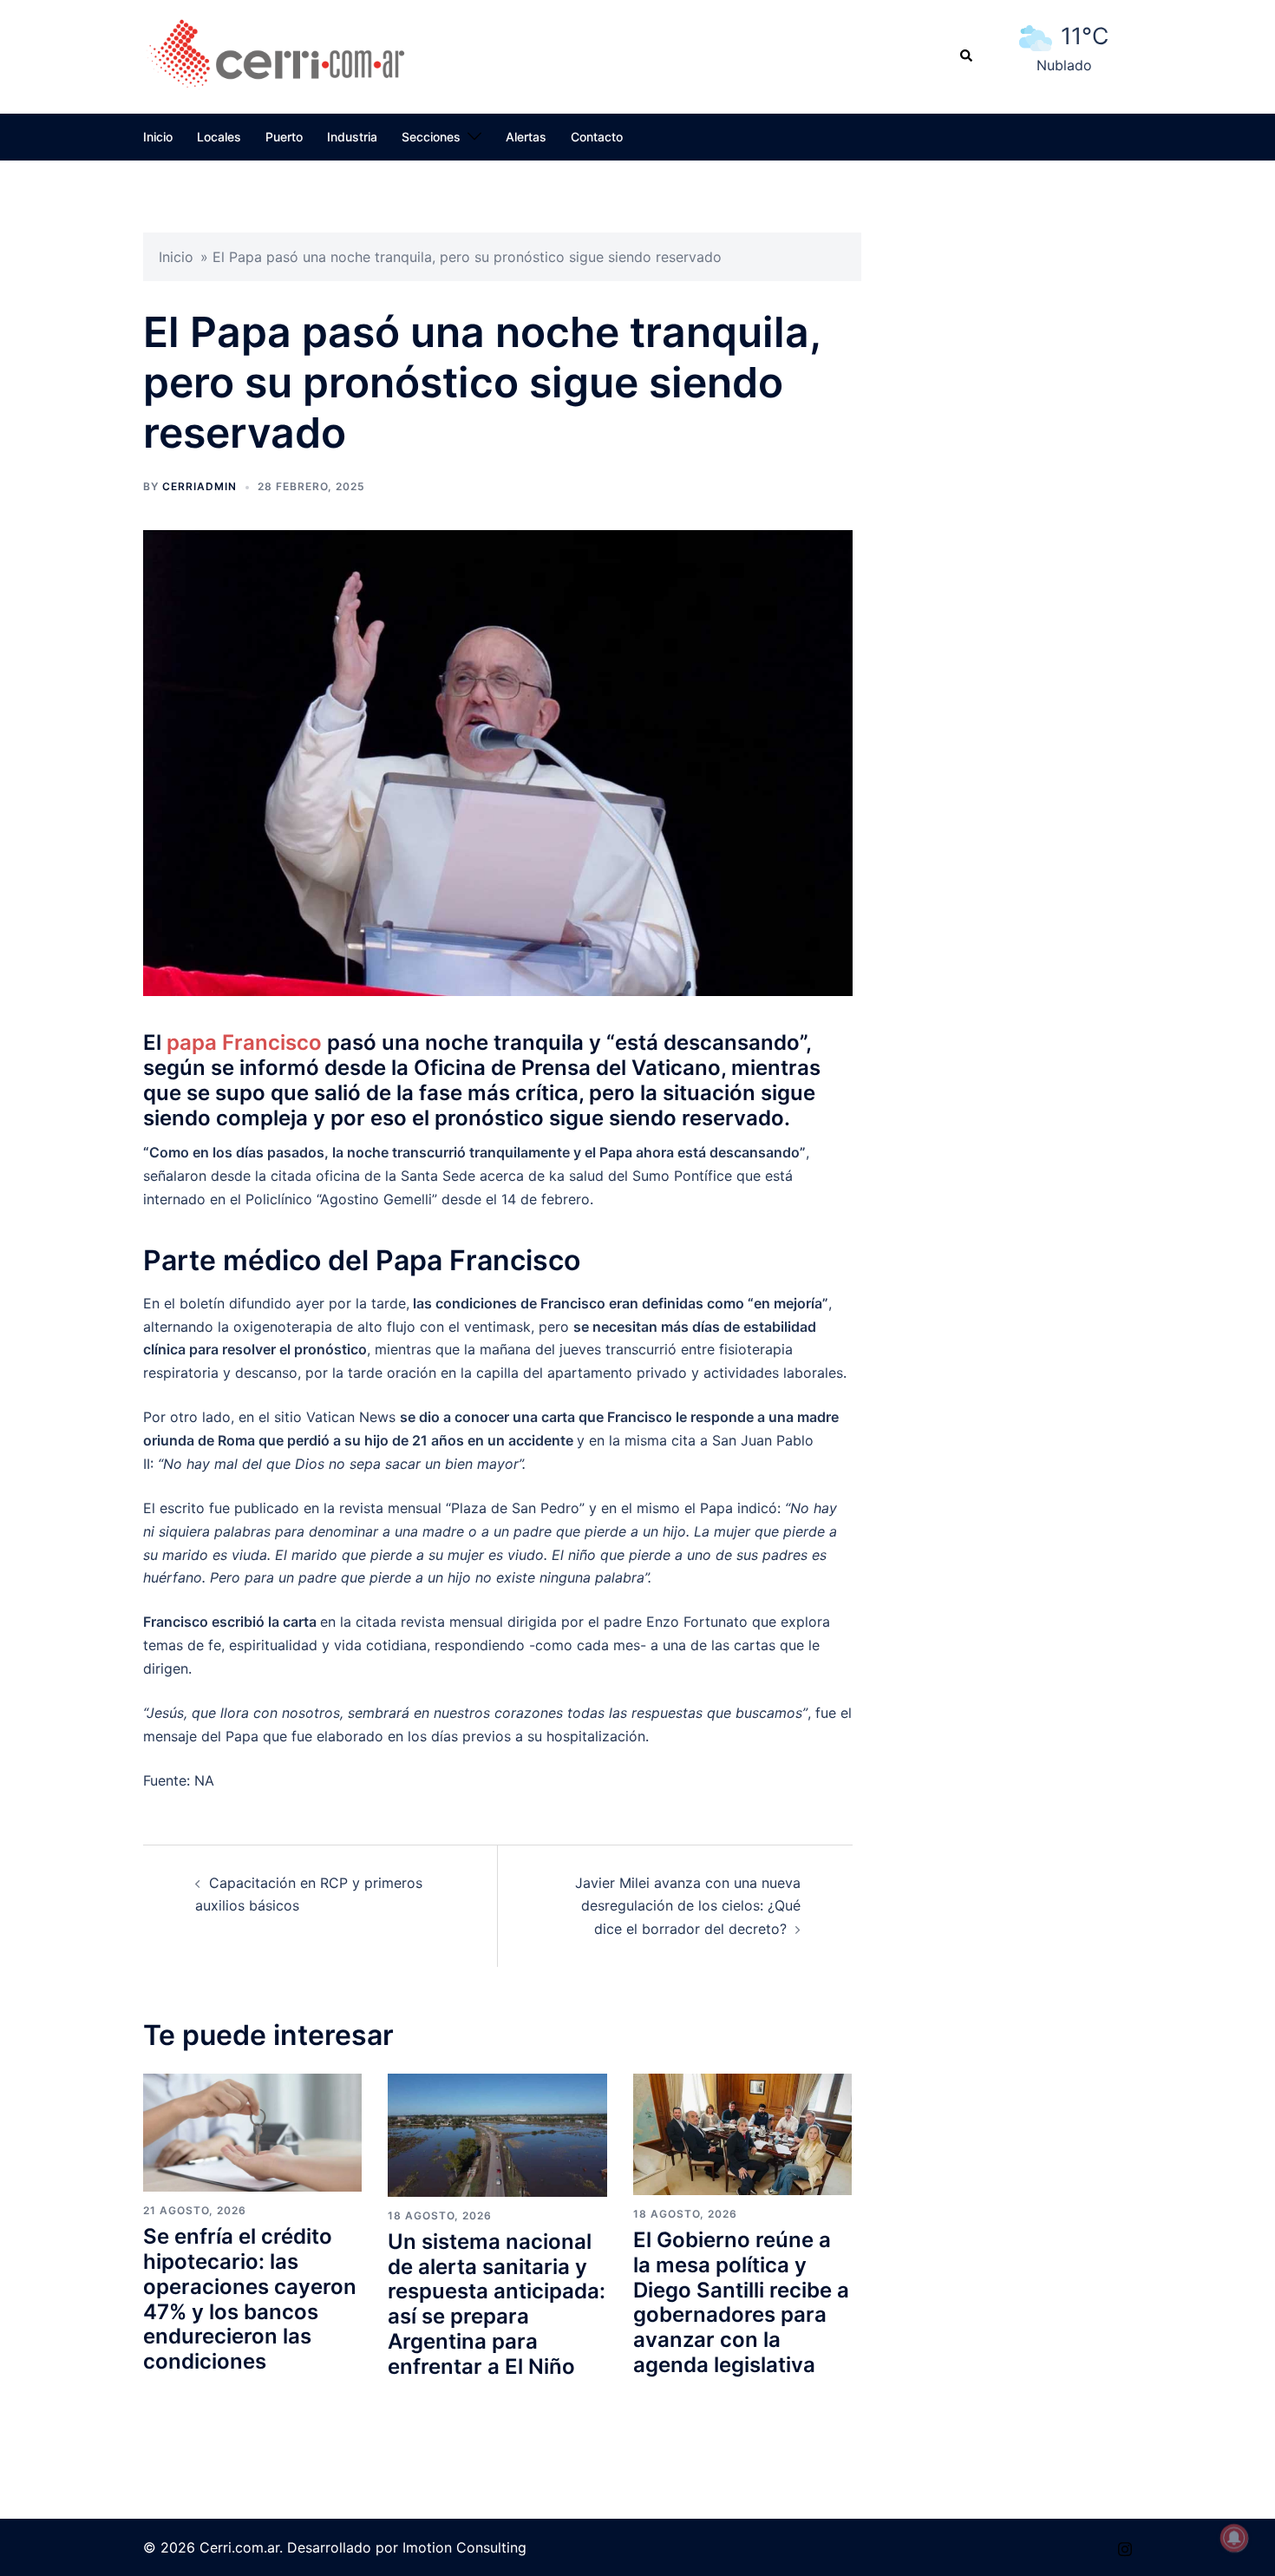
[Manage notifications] (1234, 2538)
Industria (352, 137)
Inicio (158, 137)
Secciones (431, 137)
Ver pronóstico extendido (1064, 85)
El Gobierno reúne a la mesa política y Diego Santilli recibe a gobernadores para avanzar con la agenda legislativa (741, 2302)
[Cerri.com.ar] (277, 55)
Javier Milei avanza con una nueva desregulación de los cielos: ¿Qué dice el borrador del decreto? (688, 1906)
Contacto (597, 137)
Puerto (284, 137)
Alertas (526, 137)
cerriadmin (199, 486)
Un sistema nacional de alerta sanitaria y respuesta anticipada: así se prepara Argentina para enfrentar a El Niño (497, 2304)
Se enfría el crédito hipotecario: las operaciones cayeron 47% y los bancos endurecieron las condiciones (250, 2299)
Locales (219, 137)
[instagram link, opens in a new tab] (1125, 2547)
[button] (967, 56)
